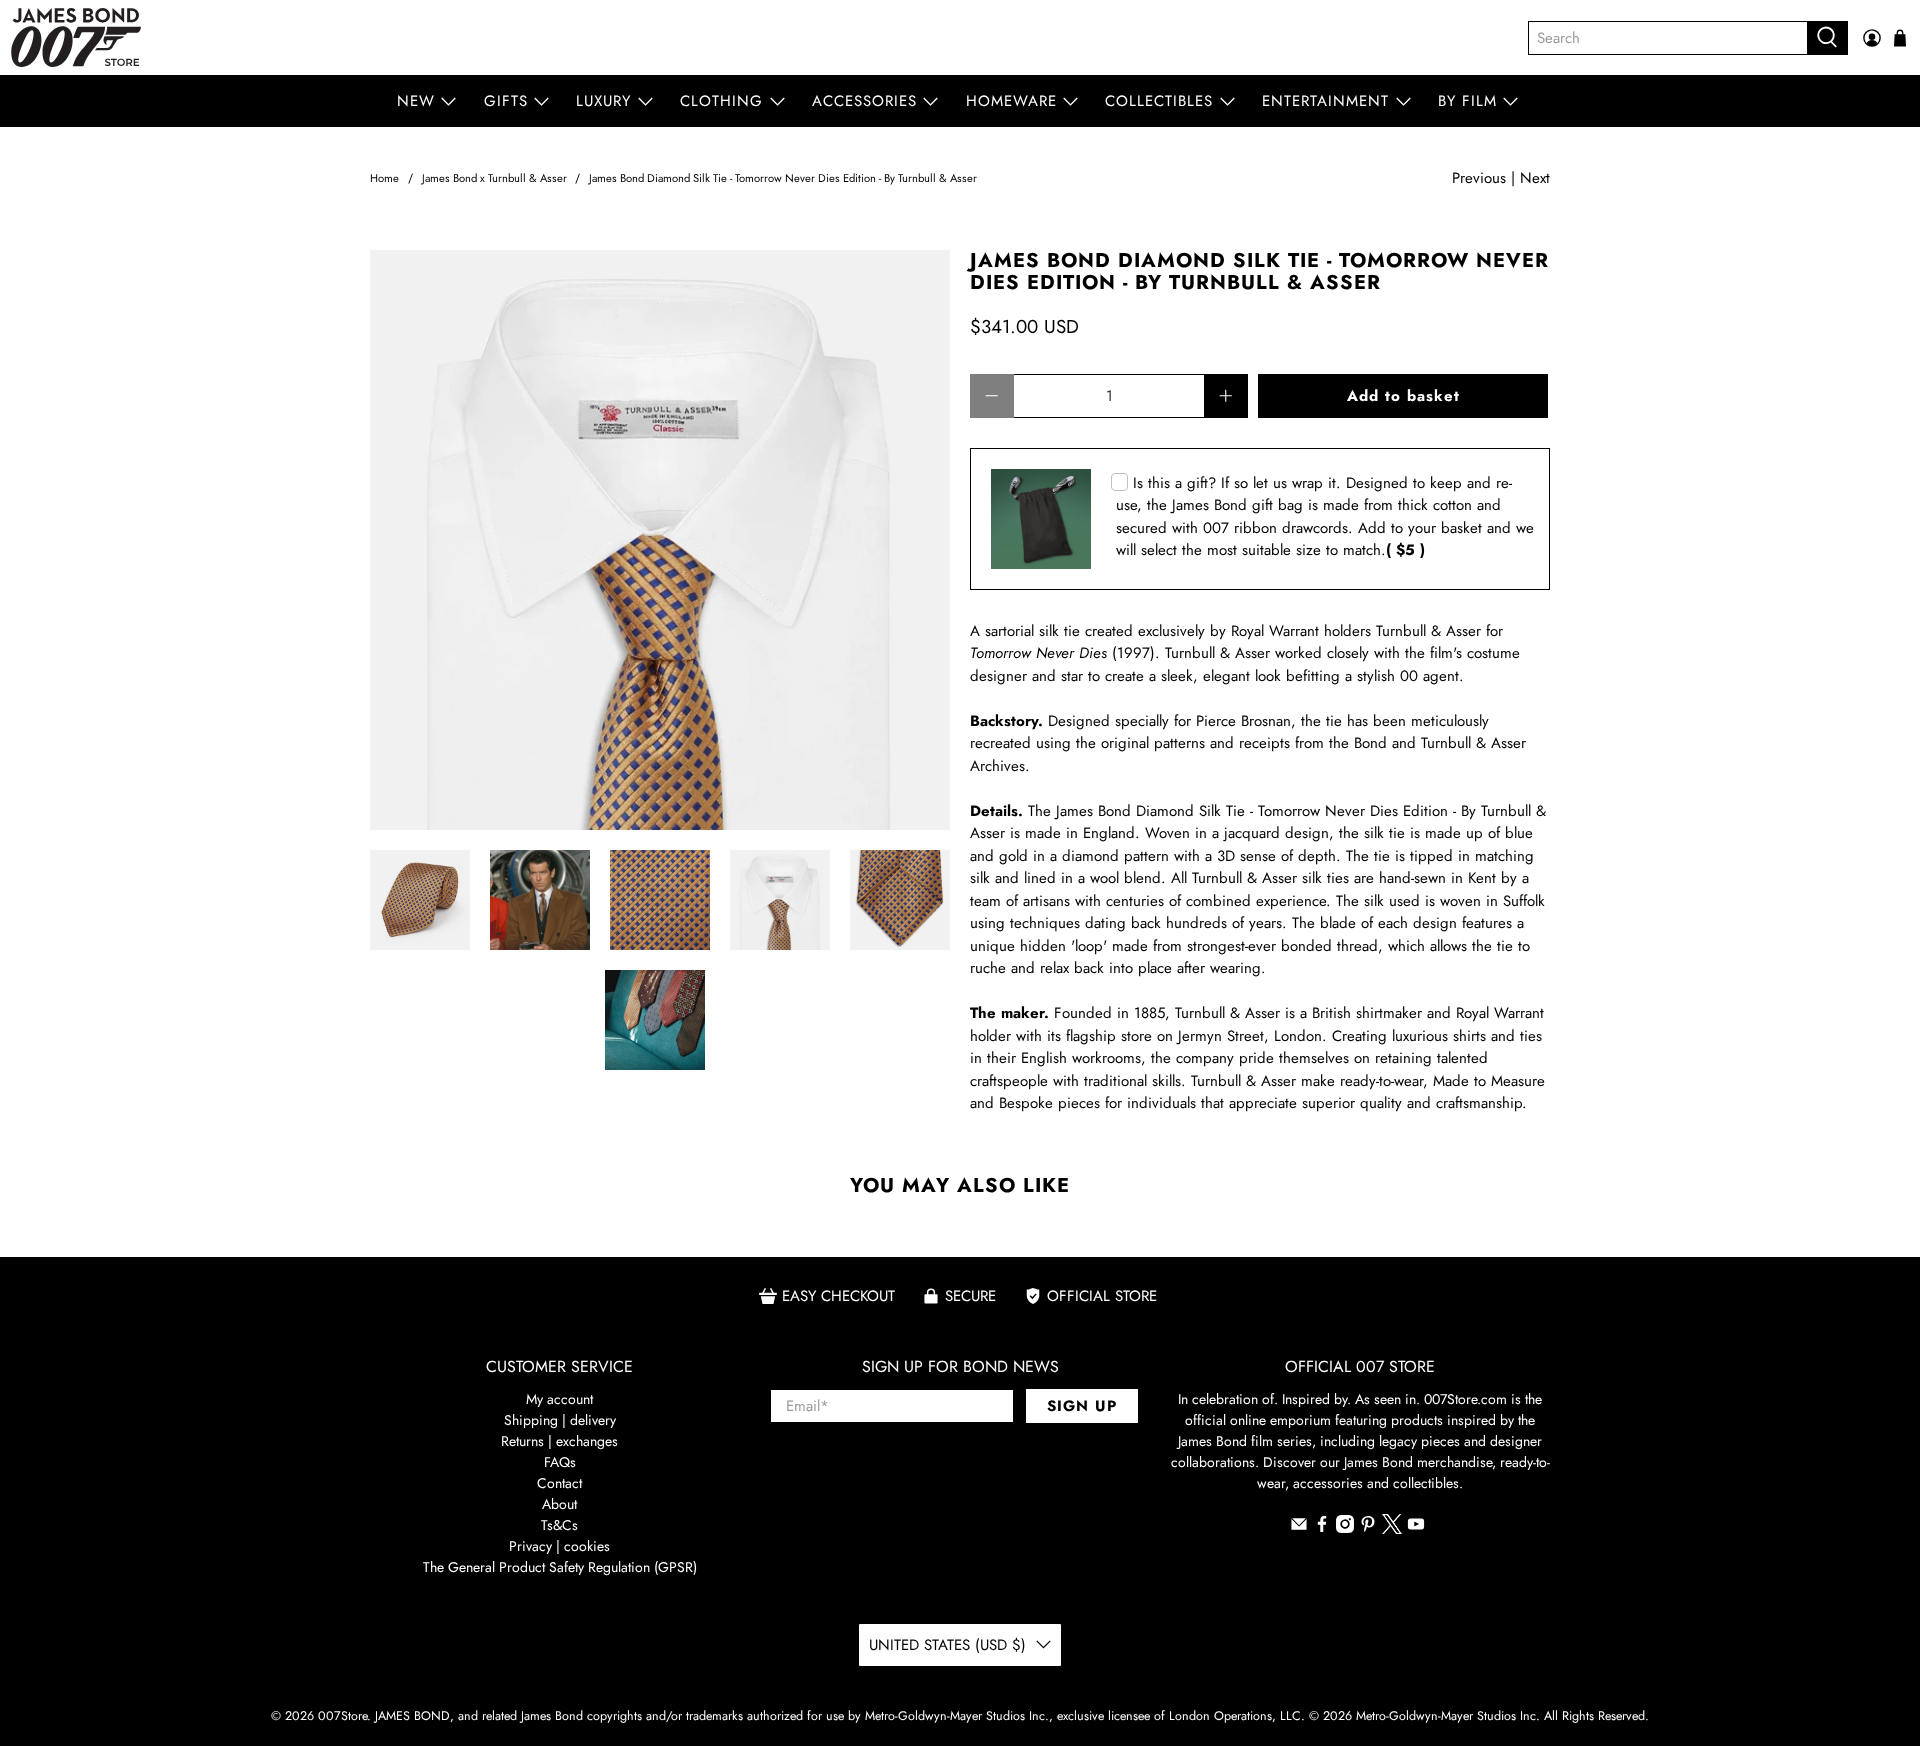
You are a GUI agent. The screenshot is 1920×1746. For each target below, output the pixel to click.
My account (559, 1399)
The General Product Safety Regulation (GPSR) (560, 1567)
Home (384, 178)
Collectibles (1159, 101)
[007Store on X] (1392, 1529)
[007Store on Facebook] (1322, 1528)
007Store (342, 1716)
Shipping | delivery (560, 1420)
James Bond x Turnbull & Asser (494, 178)
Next (1535, 178)
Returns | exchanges (559, 1441)
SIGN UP (1082, 1406)
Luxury (603, 101)
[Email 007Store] (1299, 1528)
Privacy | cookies (559, 1546)
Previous (1479, 178)
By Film (1467, 101)
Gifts (506, 101)
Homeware (1011, 101)
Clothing (721, 101)
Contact (559, 1483)
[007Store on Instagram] (1345, 1528)
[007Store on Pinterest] (1368, 1528)
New (416, 101)
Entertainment (1325, 101)
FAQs (560, 1462)
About (559, 1504)
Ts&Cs (559, 1525)
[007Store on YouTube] (1416, 1528)
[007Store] (76, 37)
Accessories (864, 101)
